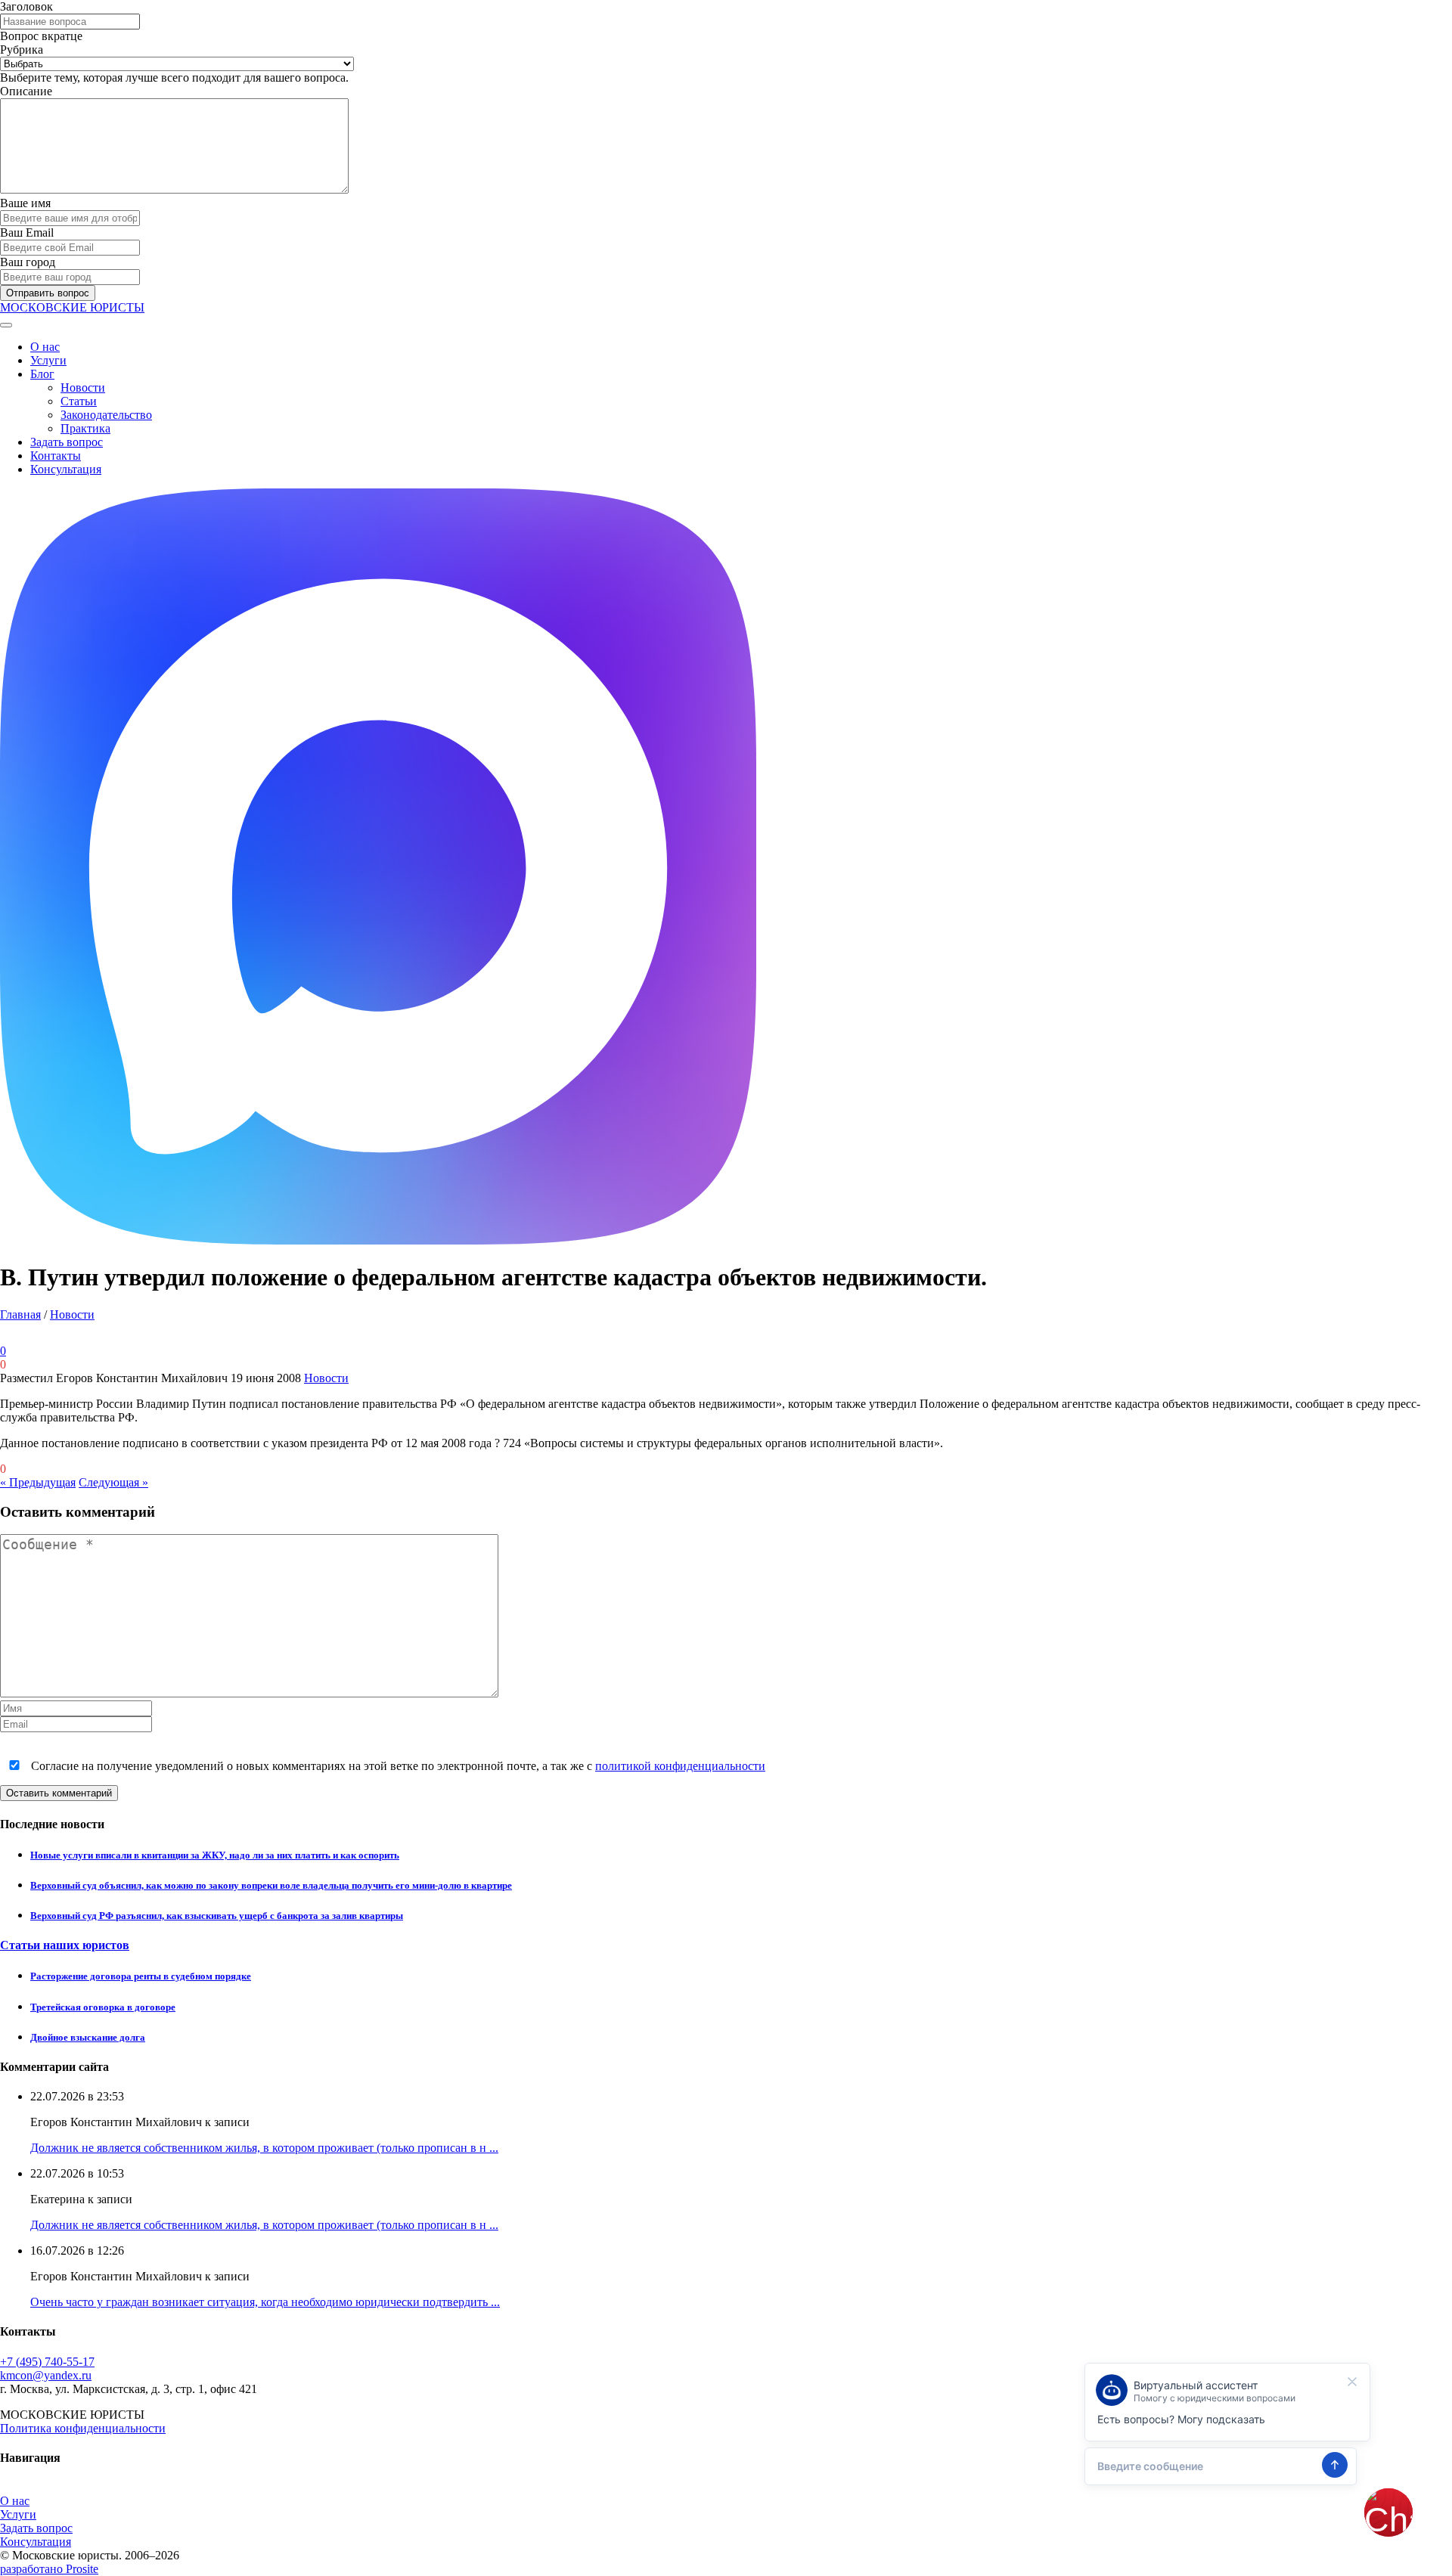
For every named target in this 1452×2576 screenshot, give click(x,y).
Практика (85, 428)
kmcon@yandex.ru (46, 2375)
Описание (26, 91)
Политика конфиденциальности (83, 2428)
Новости (83, 387)
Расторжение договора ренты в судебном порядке (141, 1976)
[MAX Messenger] (378, 1240)
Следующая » (113, 1482)
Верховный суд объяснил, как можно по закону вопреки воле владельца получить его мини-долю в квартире (271, 1885)
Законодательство (106, 415)
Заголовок (26, 6)
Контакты (56, 456)
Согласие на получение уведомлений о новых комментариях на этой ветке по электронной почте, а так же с (397, 1766)
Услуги (48, 360)
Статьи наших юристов (65, 1945)
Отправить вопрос (48, 293)
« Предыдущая (38, 1482)
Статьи (79, 401)
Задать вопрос (67, 442)
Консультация (66, 469)
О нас (45, 347)
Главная (20, 1314)
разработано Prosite (49, 2569)
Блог (42, 374)
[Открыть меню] (6, 325)
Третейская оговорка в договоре (103, 2007)
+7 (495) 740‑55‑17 (47, 2362)
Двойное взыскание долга (88, 2037)
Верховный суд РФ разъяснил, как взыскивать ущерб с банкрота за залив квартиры (217, 1916)
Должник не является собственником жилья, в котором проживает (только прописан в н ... (264, 2148)
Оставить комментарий (59, 1793)
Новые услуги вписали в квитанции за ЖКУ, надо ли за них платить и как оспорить (215, 1855)
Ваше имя (25, 203)
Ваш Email (27, 232)
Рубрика (22, 50)
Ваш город (28, 262)
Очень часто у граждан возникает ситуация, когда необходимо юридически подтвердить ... (265, 2302)
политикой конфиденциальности (680, 1766)
